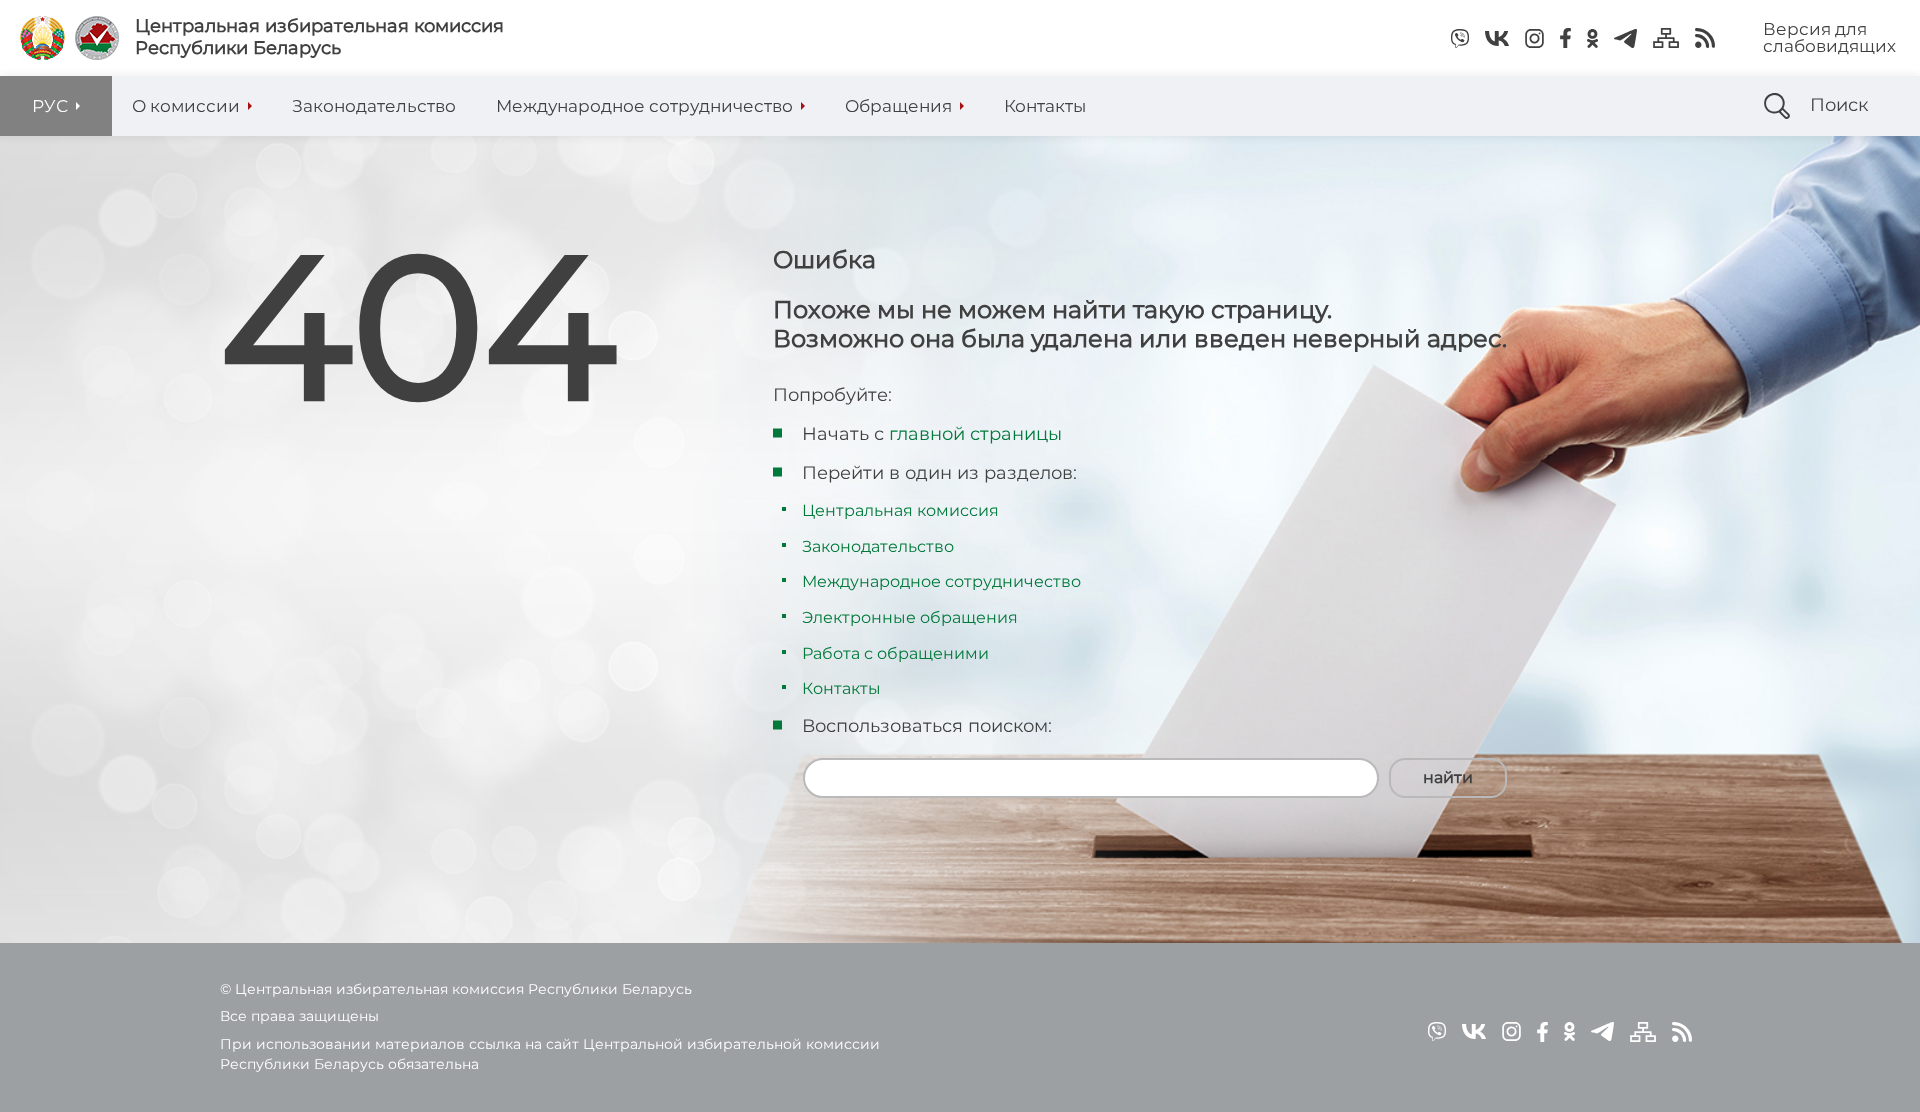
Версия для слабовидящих (1829, 37)
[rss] (1705, 38)
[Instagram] (1534, 38)
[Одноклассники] (1592, 38)
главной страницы (975, 434)
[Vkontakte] (1497, 38)
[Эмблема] (97, 38)
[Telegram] (1625, 38)
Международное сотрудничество (941, 581)
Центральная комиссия (900, 510)
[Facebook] (1565, 38)
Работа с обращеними (895, 653)
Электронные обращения (910, 617)
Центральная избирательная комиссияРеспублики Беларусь (319, 37)
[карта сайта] (1666, 38)
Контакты (841, 688)
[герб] (42, 38)
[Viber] (1460, 38)
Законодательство (878, 546)
